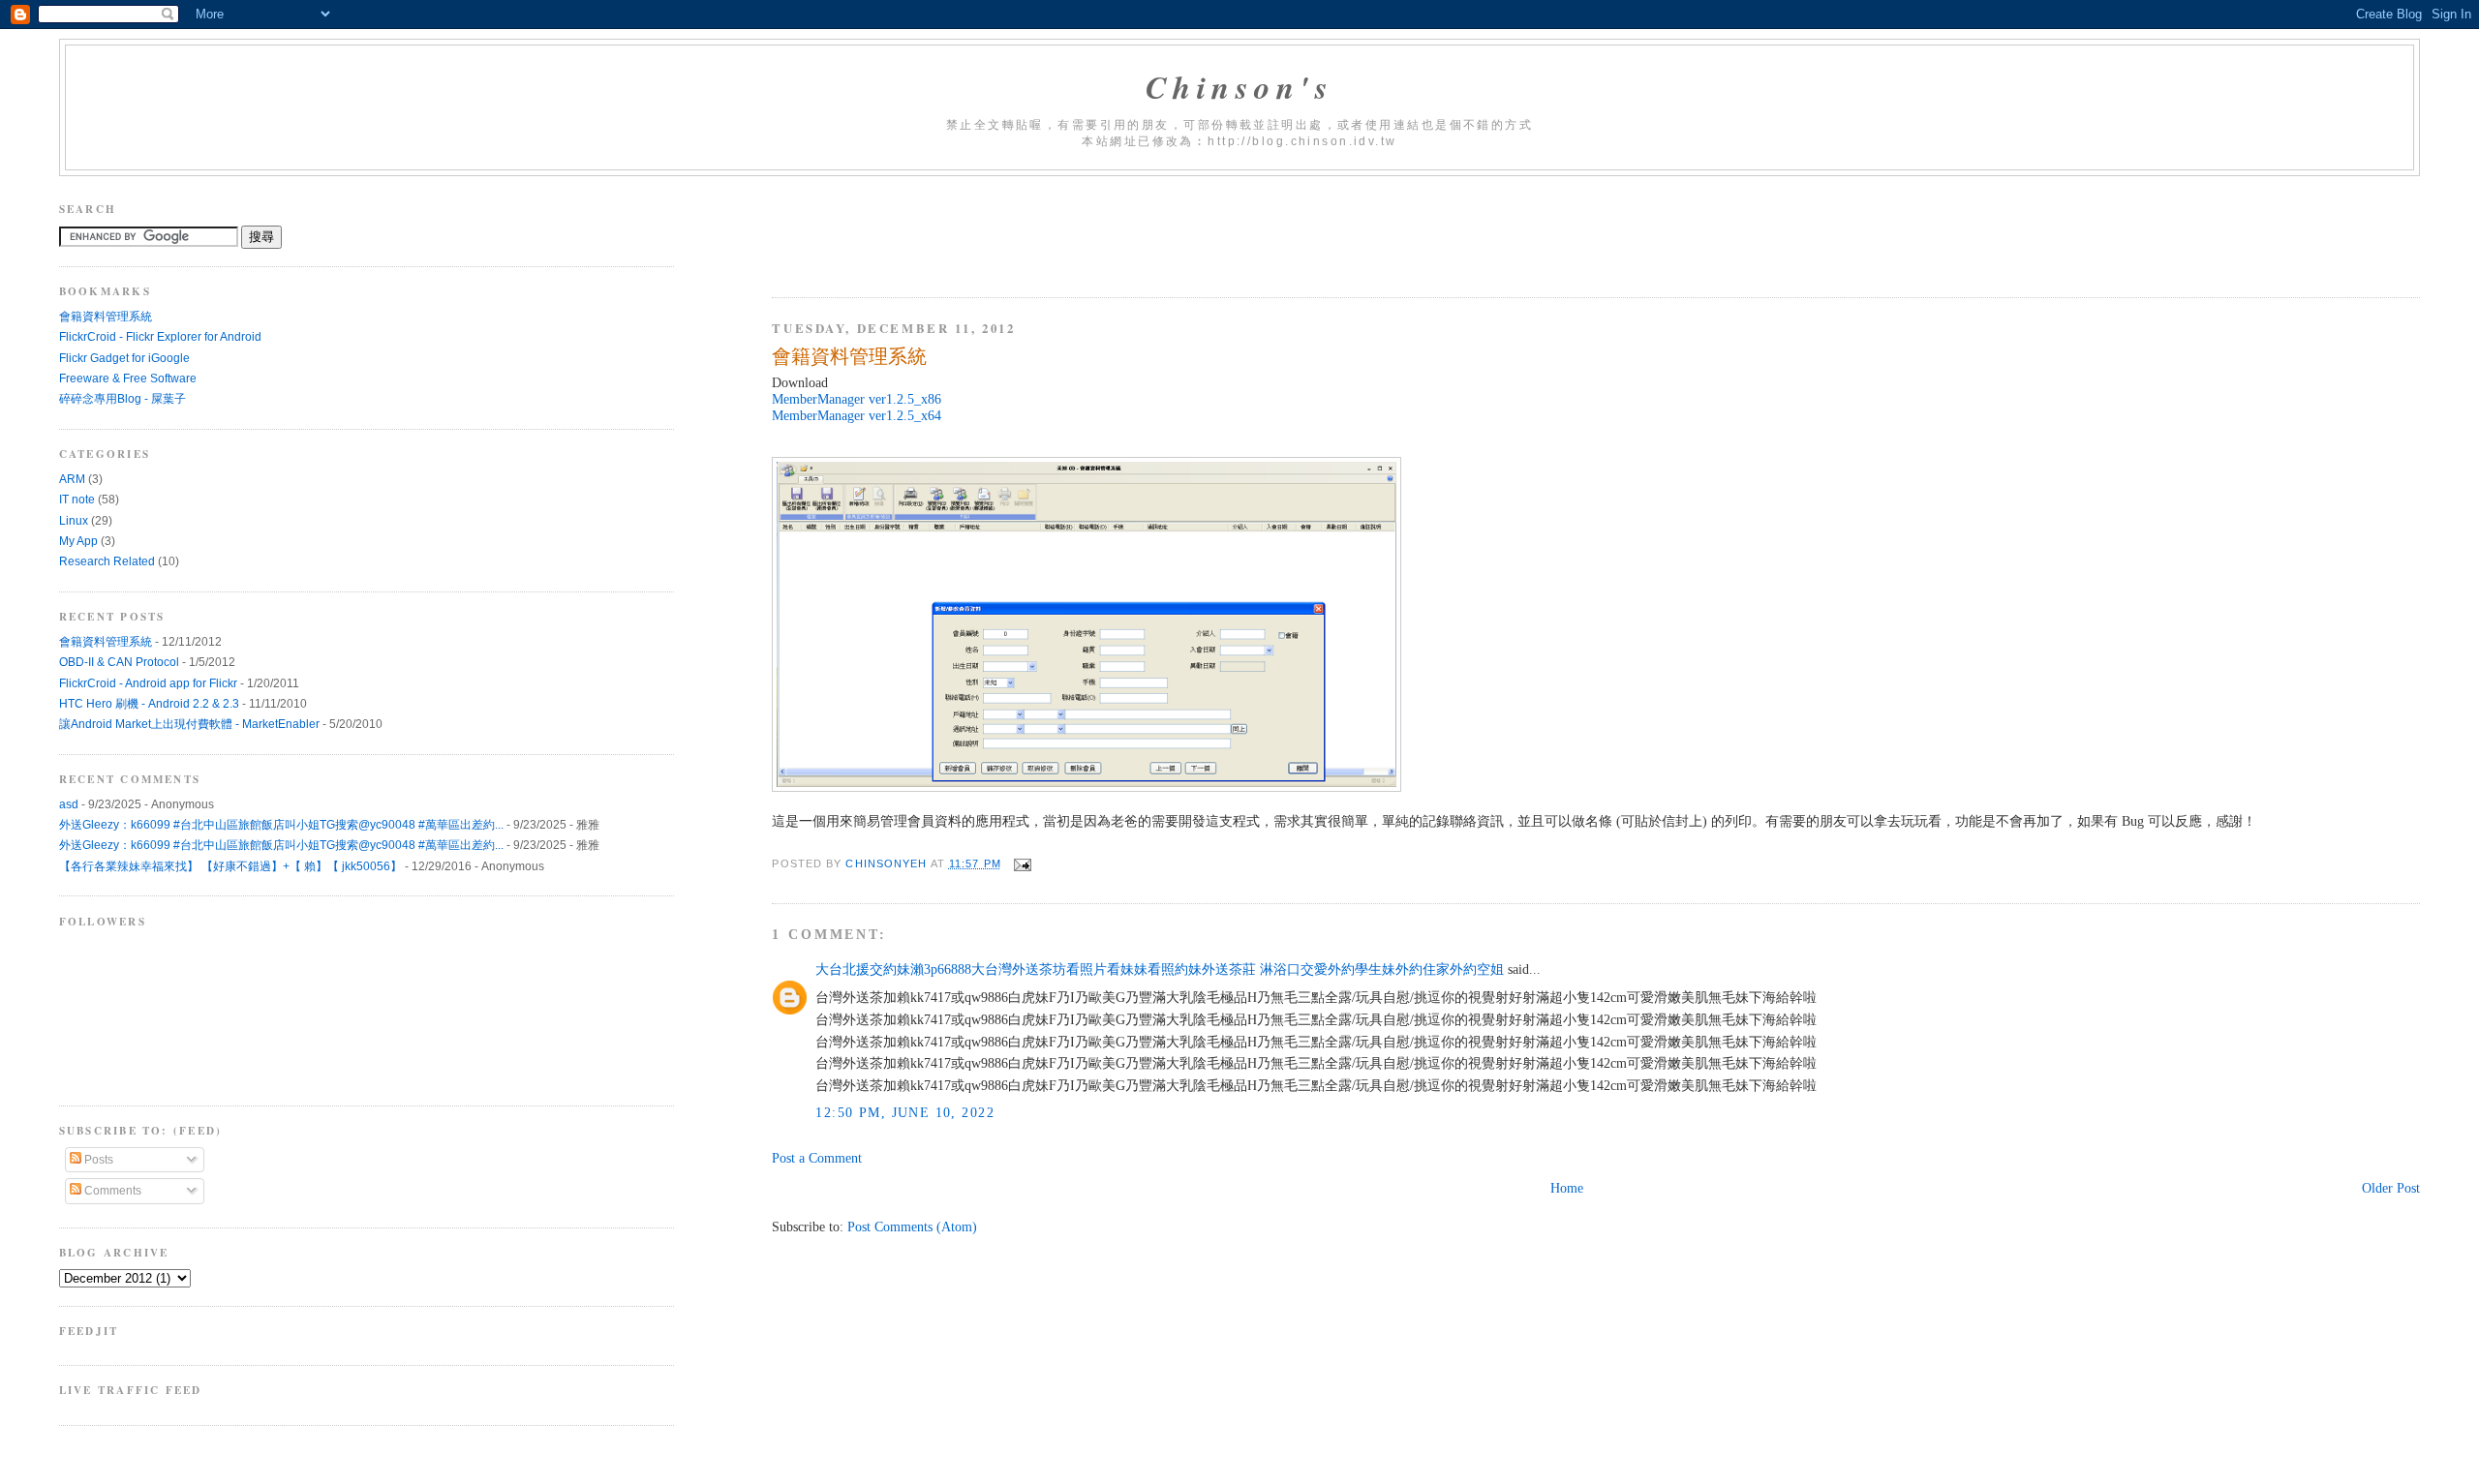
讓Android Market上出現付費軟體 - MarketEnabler (189, 724)
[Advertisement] (1124, 229)
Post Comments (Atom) (912, 1227)
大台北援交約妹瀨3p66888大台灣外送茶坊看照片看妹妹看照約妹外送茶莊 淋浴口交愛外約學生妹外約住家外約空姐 (1160, 969)
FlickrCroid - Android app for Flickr (148, 683)
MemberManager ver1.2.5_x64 (857, 415)
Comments (111, 1191)
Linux (74, 521)
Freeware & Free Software (128, 379)
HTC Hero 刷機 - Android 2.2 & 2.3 (149, 704)
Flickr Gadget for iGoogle (124, 358)
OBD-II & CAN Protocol (119, 662)
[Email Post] (1023, 863)
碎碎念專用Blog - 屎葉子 (122, 399)
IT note (77, 500)
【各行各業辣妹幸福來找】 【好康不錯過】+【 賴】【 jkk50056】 (230, 866)
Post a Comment (817, 1158)
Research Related (107, 561)
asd (69, 804)
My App (78, 541)
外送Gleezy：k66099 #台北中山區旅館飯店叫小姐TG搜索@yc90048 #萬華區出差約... (281, 825)
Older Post (2391, 1188)
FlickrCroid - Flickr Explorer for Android (160, 337)
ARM (72, 479)
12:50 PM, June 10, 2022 (905, 1112)
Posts (97, 1160)
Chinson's (1240, 87)
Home (1567, 1188)
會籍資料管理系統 (106, 317)
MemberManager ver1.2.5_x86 (857, 399)
